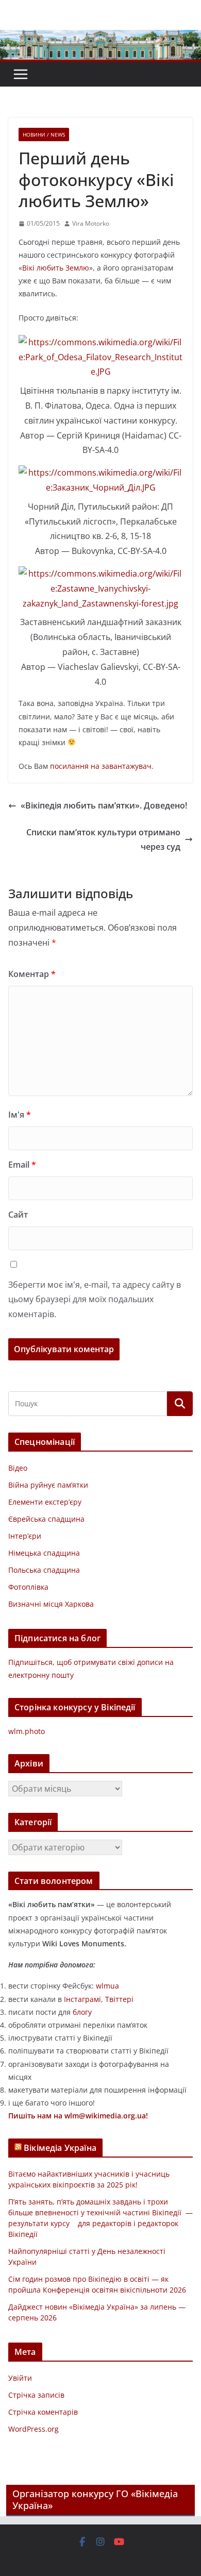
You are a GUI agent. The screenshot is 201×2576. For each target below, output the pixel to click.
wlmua (107, 1986)
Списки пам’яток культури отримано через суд (103, 840)
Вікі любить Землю (56, 268)
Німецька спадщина (44, 1553)
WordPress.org (33, 2429)
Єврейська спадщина (46, 1519)
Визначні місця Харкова (51, 1604)
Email (22, 1165)
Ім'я (20, 1115)
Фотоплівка (28, 1587)
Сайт (18, 1215)
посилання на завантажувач (101, 766)
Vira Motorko (91, 223)
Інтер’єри (25, 1536)
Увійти (20, 2378)
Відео (18, 1468)
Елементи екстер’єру (45, 1502)
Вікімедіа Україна (60, 2148)
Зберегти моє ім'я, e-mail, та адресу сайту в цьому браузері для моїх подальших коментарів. (95, 1300)
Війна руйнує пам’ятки (48, 1485)
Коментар (32, 974)
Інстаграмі (82, 1999)
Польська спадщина (44, 1570)
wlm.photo (27, 1731)
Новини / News (44, 134)
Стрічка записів (36, 2395)
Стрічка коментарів (43, 2412)
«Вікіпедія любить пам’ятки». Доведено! (104, 805)
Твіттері (119, 1999)
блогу (82, 2012)
